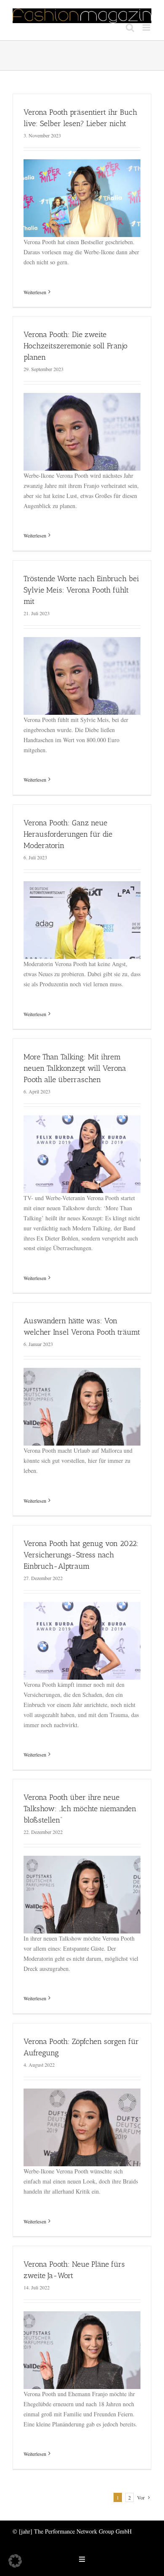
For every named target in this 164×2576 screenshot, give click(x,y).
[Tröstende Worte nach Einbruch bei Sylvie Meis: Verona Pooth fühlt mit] (82, 642)
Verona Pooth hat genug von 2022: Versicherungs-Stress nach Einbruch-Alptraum (81, 1555)
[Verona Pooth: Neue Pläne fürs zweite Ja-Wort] (82, 2316)
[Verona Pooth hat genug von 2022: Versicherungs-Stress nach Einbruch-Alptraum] (82, 1607)
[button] (15, 2561)
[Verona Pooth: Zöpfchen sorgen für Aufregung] (82, 2093)
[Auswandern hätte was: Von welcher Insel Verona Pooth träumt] (82, 1373)
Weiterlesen (35, 292)
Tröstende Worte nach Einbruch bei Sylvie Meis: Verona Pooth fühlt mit (81, 590)
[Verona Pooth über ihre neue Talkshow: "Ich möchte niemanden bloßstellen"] (82, 1861)
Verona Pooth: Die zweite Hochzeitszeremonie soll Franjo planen (75, 346)
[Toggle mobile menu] (147, 28)
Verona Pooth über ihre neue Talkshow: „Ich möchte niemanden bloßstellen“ (80, 1809)
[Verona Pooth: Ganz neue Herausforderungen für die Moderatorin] (82, 886)
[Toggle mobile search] (130, 28)
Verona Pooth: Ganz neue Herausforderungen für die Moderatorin (68, 834)
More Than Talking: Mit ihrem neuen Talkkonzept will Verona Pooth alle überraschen (75, 1068)
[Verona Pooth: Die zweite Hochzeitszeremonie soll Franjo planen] (82, 398)
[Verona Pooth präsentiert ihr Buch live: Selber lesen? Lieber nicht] (82, 164)
